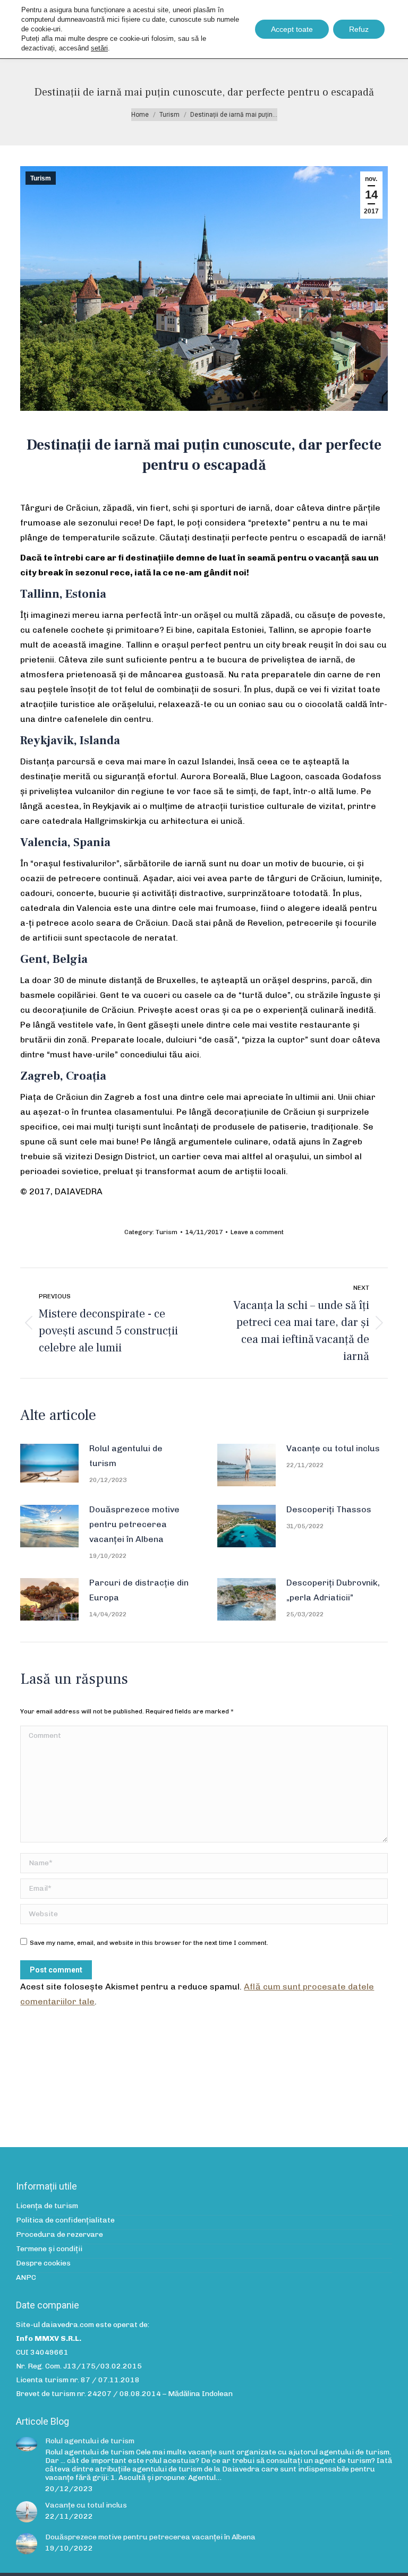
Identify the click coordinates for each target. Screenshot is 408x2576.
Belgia (70, 959)
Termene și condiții (49, 2249)
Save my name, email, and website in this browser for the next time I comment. (149, 1943)
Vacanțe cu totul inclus (333, 1448)
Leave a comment (257, 1232)
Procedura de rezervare (59, 2235)
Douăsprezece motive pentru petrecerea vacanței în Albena (134, 1524)
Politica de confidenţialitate (65, 2220)
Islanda (100, 740)
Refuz (359, 29)
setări (99, 48)
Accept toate (292, 29)
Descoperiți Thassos (329, 1509)
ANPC (26, 2278)
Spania (92, 842)
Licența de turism (47, 2206)
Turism (41, 178)
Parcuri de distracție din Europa (139, 1590)
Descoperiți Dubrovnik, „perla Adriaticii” (333, 1590)
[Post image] (49, 1463)
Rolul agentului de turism (126, 1456)
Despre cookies (43, 2263)
